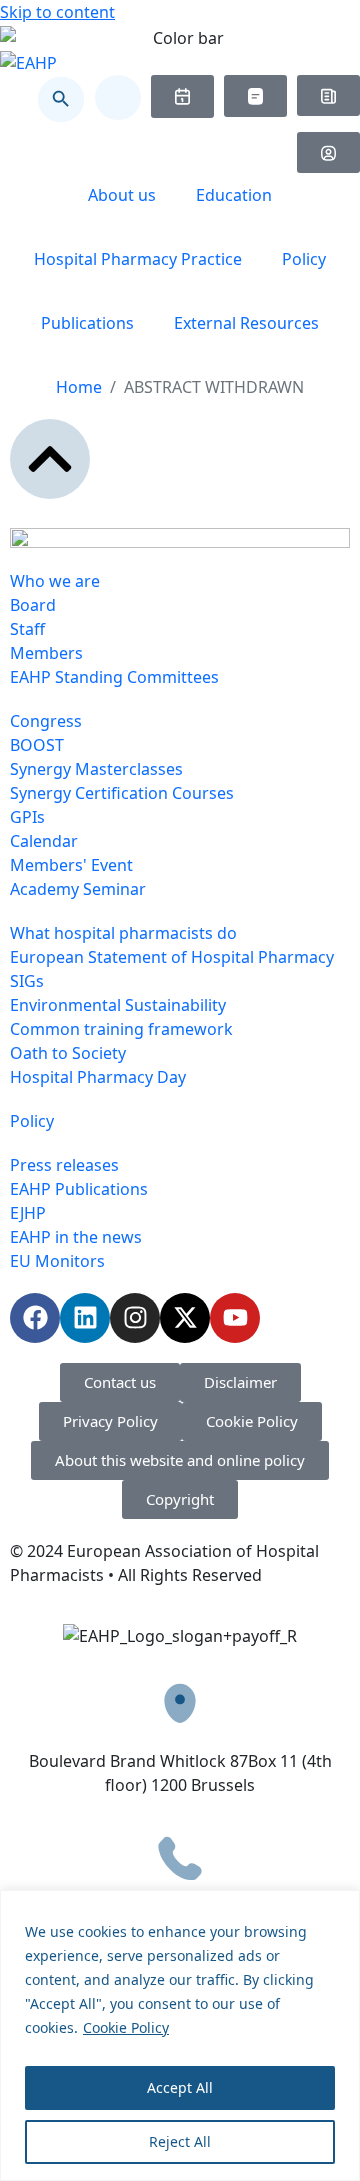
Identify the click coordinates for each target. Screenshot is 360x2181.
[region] (180, 2035)
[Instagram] (135, 1318)
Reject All (180, 2141)
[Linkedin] (85, 1318)
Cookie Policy (126, 2027)
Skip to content (57, 12)
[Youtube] (235, 1318)
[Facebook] (35, 1318)
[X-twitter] (185, 1318)
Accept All (180, 2087)
